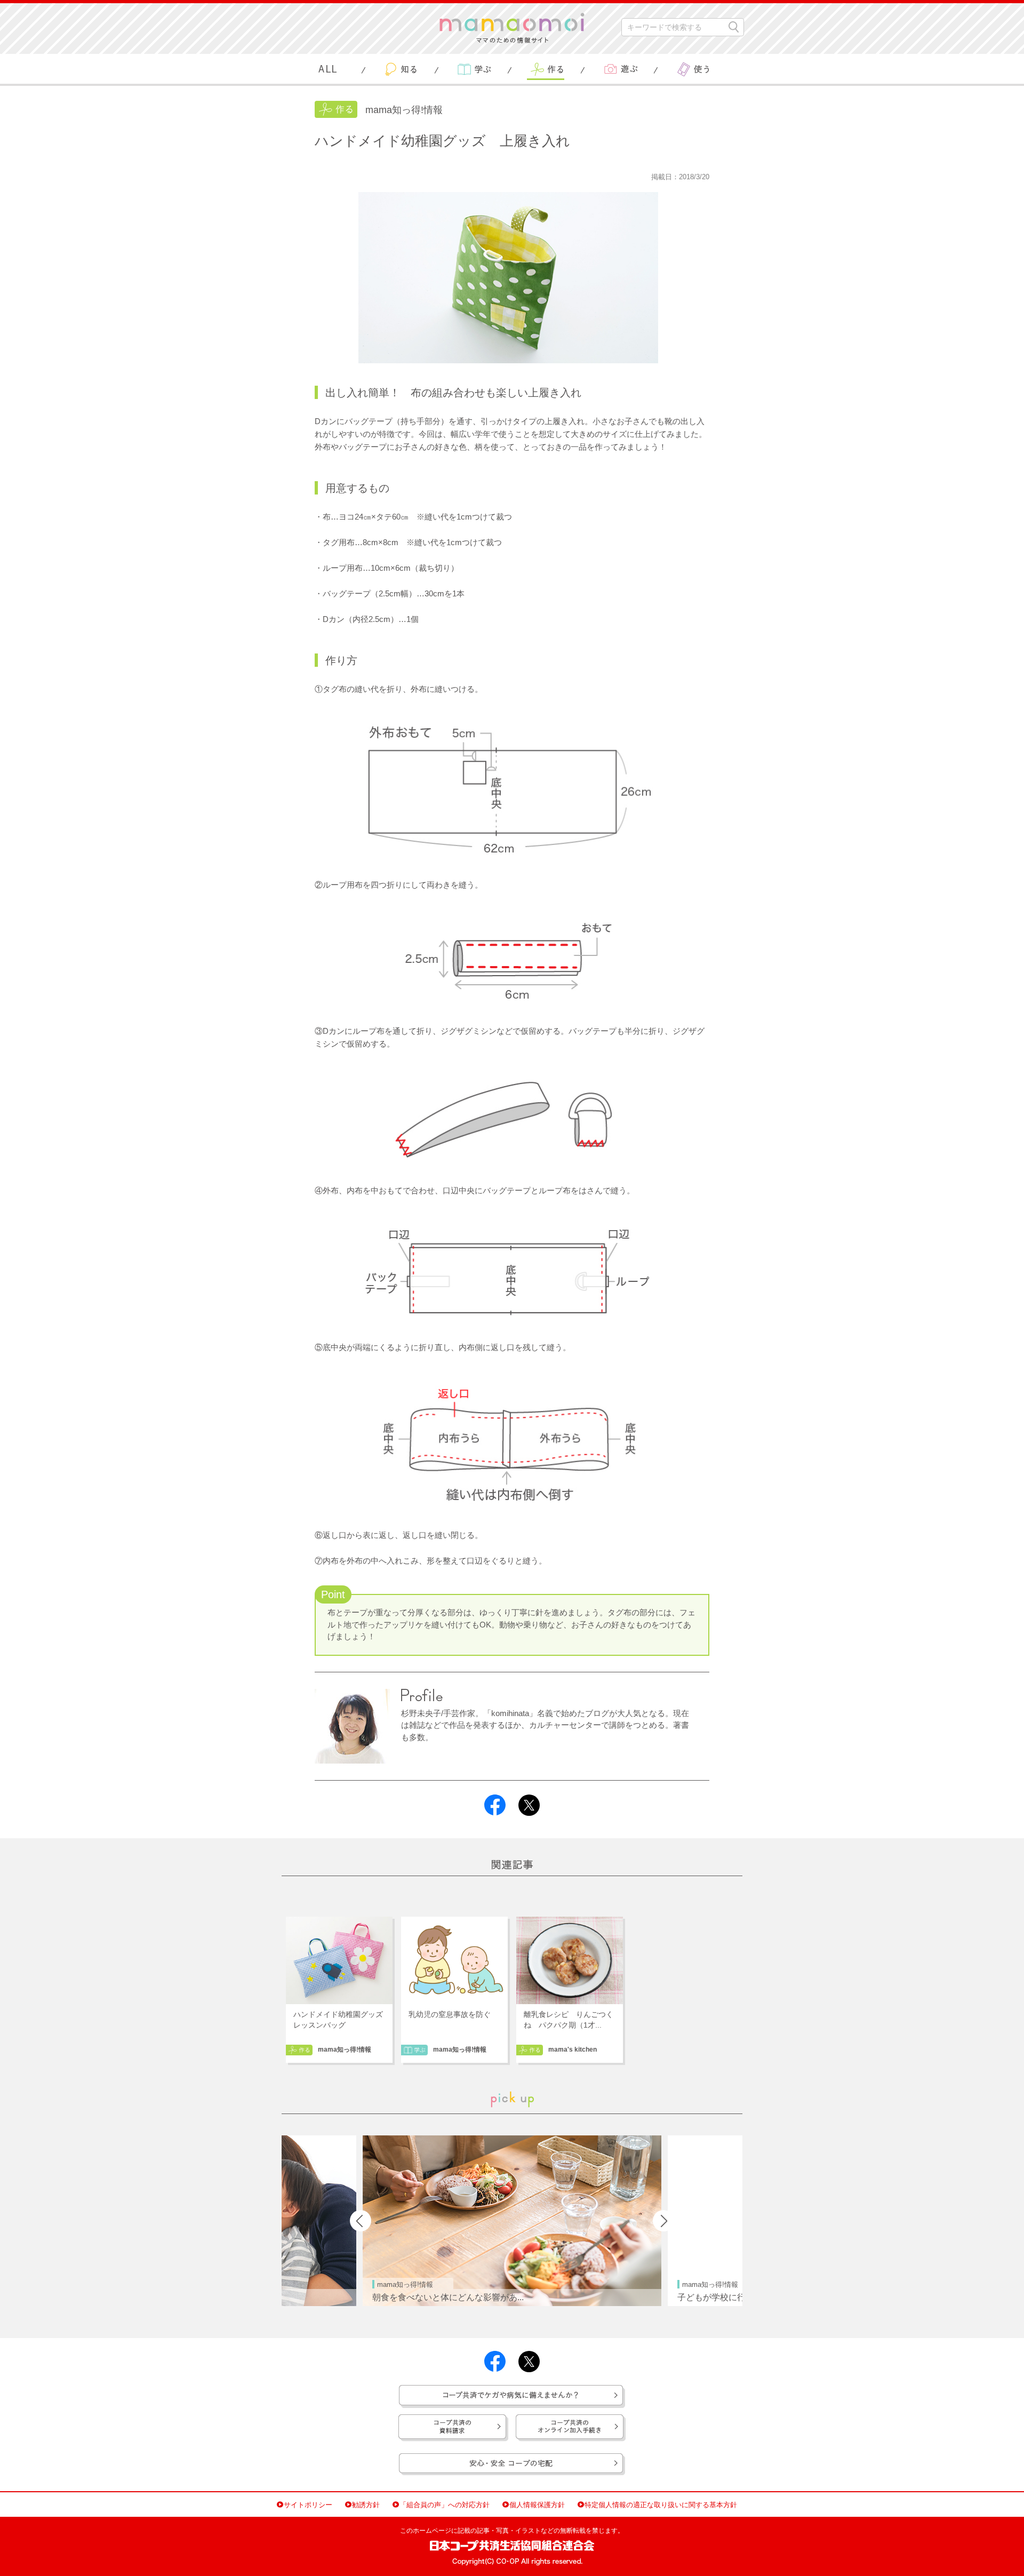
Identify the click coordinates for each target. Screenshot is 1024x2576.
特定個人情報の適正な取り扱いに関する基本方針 (661, 2505)
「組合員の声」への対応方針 (445, 2505)
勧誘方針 (366, 2505)
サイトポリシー (308, 2505)
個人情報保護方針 (537, 2505)
